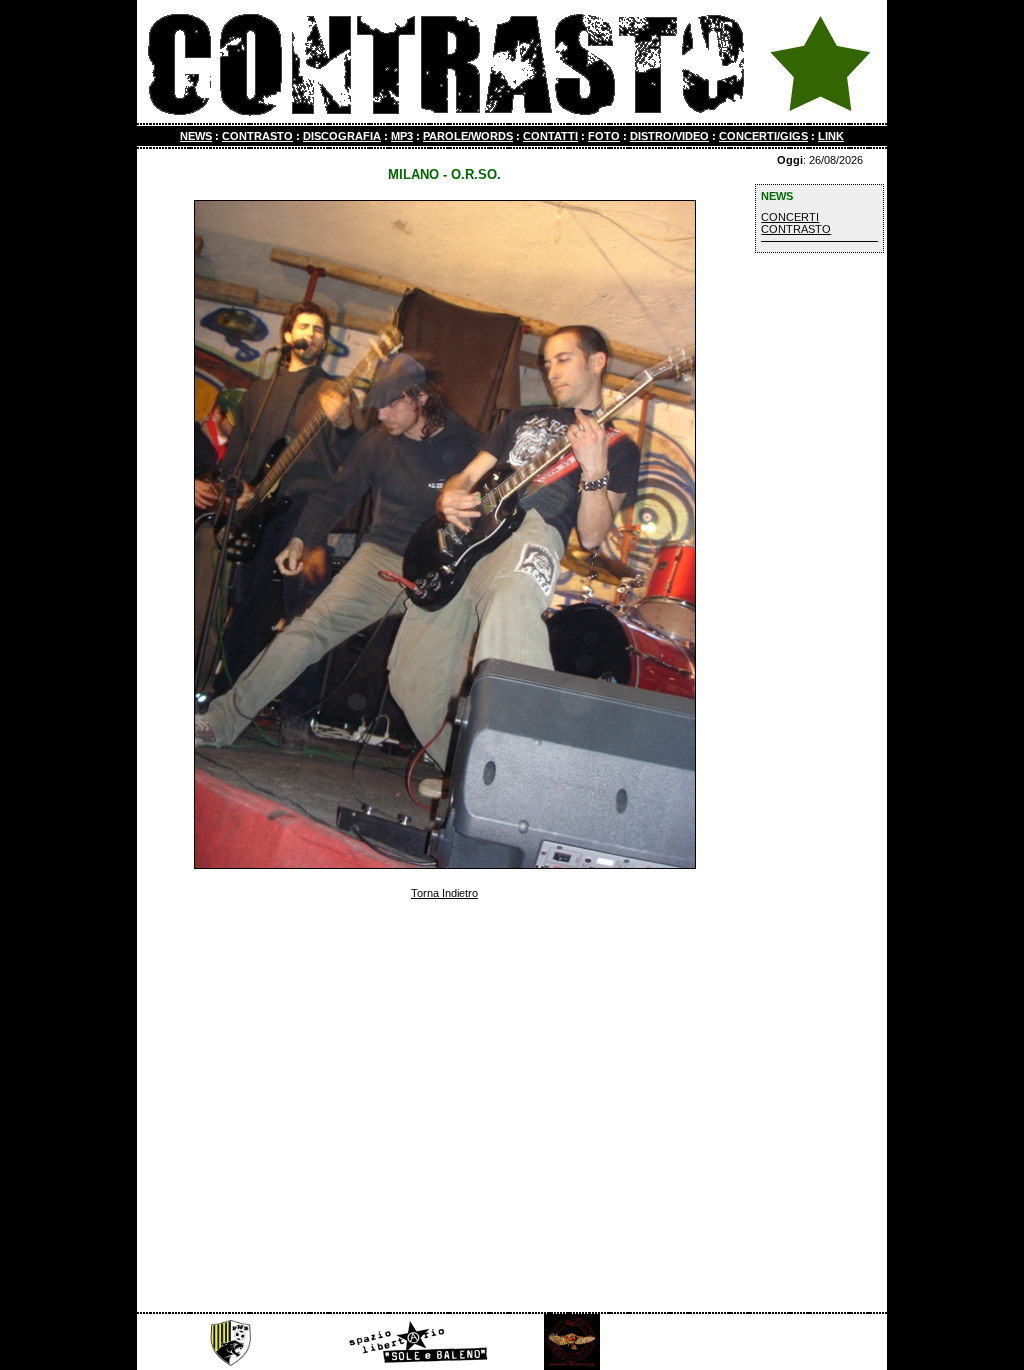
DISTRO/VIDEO (669, 136)
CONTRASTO (257, 136)
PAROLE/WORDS (468, 136)
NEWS (196, 136)
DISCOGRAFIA (342, 136)
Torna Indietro (444, 893)
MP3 (402, 136)
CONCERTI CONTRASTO (796, 223)
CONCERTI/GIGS (763, 136)
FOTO (604, 136)
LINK (831, 136)
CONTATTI (550, 136)
